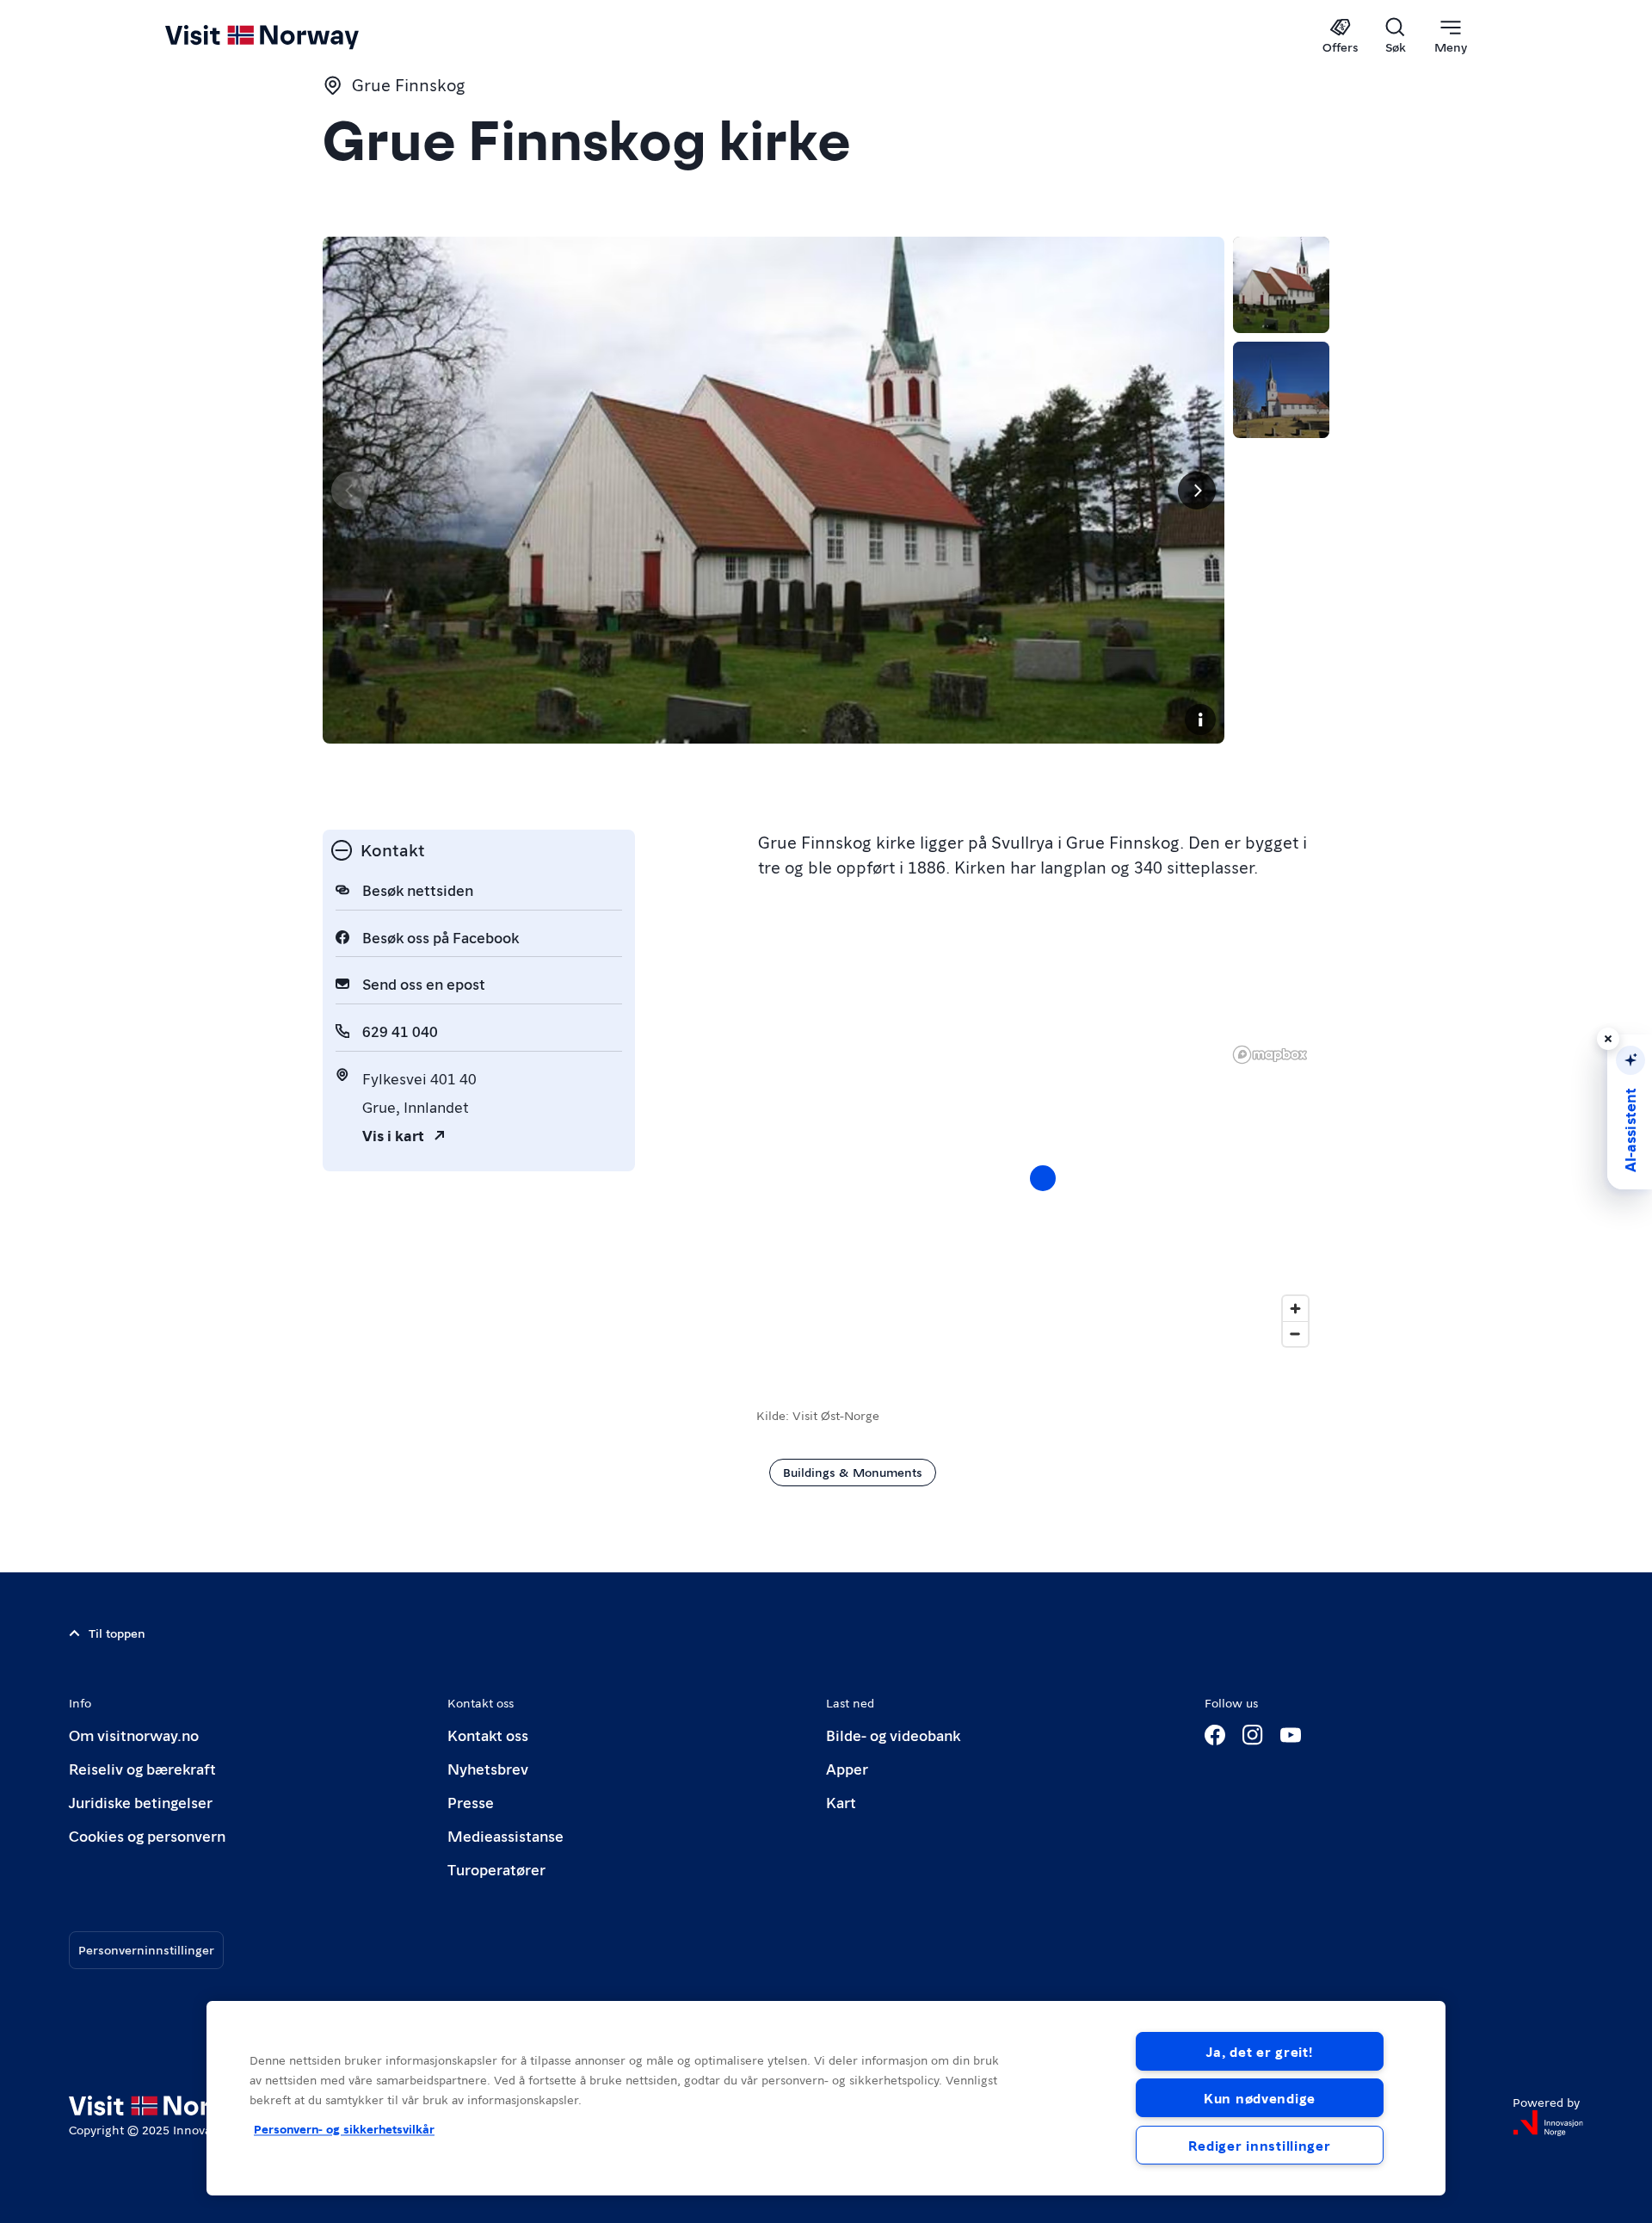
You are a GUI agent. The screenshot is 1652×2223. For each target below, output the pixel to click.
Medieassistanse (505, 1835)
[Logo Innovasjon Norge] (1548, 2123)
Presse (471, 1802)
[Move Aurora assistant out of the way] (1608, 1039)
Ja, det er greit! (1259, 2051)
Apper (847, 1768)
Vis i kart (393, 1135)
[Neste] (1197, 491)
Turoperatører (496, 1869)
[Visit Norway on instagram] (1253, 1735)
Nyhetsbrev (488, 1768)
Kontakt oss (488, 1735)
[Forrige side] (350, 491)
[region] (1043, 1195)
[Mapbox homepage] (1270, 1055)
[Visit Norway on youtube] (1291, 1735)
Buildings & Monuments (853, 1472)
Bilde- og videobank (893, 1735)
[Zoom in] (1295, 1309)
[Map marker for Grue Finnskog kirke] (1043, 1178)
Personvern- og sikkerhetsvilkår (344, 2128)
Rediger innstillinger (1259, 2145)
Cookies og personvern (147, 1835)
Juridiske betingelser (141, 1802)
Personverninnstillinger (146, 1949)
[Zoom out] (1295, 1334)
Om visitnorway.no (134, 1735)
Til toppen (117, 1633)
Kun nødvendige (1260, 2098)
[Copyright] (1200, 719)
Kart (841, 1802)
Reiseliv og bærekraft (142, 1768)
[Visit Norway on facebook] (1215, 1735)
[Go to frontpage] (290, 36)
